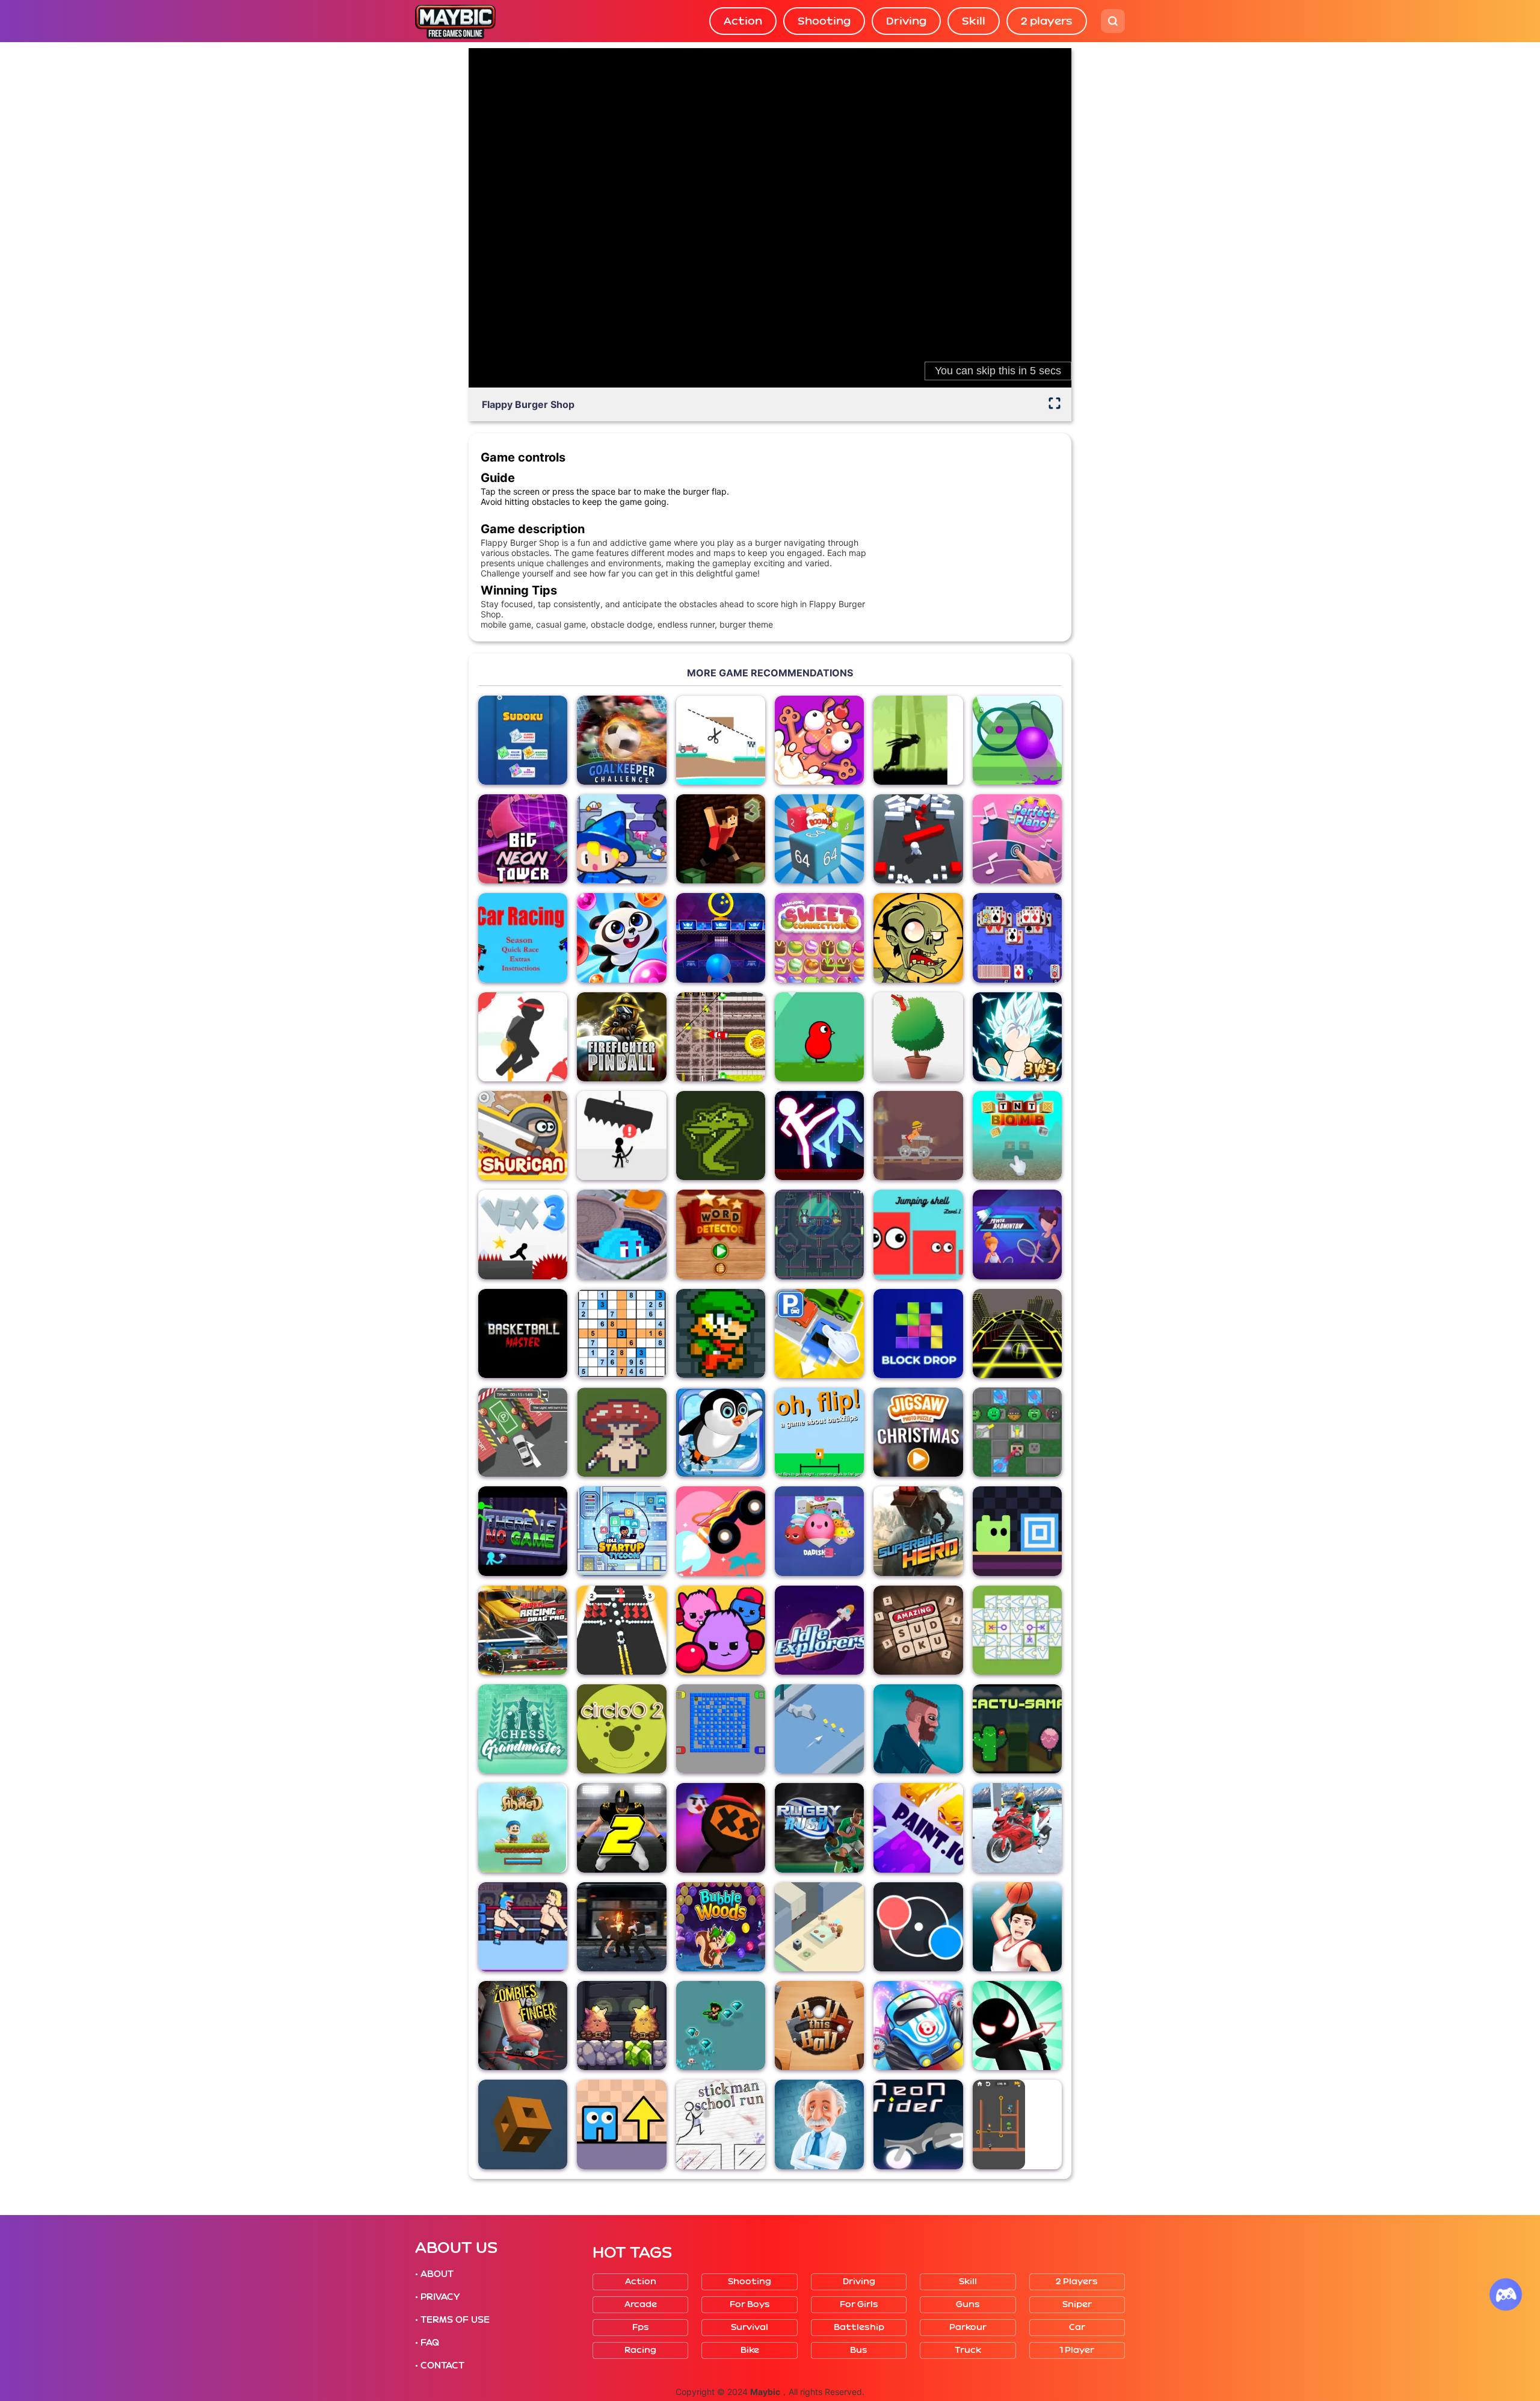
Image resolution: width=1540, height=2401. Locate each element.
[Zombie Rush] (721, 2026)
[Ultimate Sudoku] (621, 1333)
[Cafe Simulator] (819, 1927)
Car (1077, 2327)
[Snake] (721, 1136)
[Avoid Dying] (621, 1136)
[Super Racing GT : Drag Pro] (523, 1630)
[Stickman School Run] (721, 2124)
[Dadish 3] (819, 1531)
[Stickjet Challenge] (523, 1037)
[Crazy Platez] (721, 1037)
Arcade (641, 2304)
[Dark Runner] (918, 740)
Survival (750, 2327)
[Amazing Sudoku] (918, 1630)
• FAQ (427, 2343)
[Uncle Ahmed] (523, 1828)
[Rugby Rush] (819, 1828)
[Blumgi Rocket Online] (721, 1531)
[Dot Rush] (918, 1927)
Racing (640, 2350)
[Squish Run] (721, 1630)
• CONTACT (440, 2365)
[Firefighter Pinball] (621, 1037)
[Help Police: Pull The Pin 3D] (1017, 2124)
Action (743, 21)
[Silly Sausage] (819, 740)
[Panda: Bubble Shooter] (621, 938)
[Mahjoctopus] (1017, 938)
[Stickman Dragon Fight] (1017, 1037)
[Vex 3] (523, 1234)
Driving (906, 21)
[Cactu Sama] (1017, 1729)
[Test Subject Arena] (819, 1234)
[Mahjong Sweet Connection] (819, 938)
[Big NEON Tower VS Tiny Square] (523, 839)
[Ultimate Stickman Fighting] (819, 1136)
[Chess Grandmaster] (523, 1729)
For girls (859, 2304)
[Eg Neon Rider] (918, 2124)
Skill (974, 21)
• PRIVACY (437, 2297)
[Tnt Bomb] (1017, 1136)
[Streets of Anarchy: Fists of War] (621, 1927)
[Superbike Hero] (918, 1531)
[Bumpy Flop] (918, 839)
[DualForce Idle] (1017, 1432)
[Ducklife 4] (819, 1037)
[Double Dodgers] (621, 1234)
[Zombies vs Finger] (523, 2026)
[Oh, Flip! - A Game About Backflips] (819, 1432)
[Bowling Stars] (721, 938)
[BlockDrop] (918, 1333)
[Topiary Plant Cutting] (918, 1037)
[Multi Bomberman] (721, 1729)
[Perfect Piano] (1017, 839)
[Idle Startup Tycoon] (621, 1531)
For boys (750, 2304)
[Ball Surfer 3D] (1017, 1333)
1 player (1077, 2350)
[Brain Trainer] (819, 2124)
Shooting (824, 21)
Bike (750, 2350)
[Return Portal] (1017, 1531)
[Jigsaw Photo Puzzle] (918, 1432)
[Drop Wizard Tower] (621, 839)
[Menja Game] (523, 2124)
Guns (968, 2304)
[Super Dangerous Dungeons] (721, 1333)
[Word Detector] (721, 1234)
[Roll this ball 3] (819, 2026)
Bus (859, 2350)
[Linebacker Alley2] (621, 1828)
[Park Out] (819, 1333)
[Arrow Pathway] (621, 2124)
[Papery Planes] (819, 1729)
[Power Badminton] (1017, 1234)
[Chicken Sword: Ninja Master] (721, 1828)
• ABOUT (434, 2274)
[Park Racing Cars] (523, 1432)
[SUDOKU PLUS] (523, 740)
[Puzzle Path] (721, 740)
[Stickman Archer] (1017, 2026)
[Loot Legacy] (621, 1432)
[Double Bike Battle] (1017, 1828)
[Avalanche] (721, 1432)
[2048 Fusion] (819, 839)
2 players (1047, 21)
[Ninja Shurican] (523, 1136)
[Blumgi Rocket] (918, 2026)
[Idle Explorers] (819, 1630)
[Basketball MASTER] (523, 1333)
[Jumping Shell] (918, 1234)
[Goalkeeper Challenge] (621, 740)
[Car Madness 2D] (523, 938)
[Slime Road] (1017, 740)
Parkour (968, 2327)
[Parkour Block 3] (721, 839)
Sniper (1077, 2304)
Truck (968, 2350)
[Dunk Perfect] (1017, 1927)
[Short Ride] (918, 1729)
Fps (641, 2327)
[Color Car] (621, 1630)
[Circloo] (621, 1729)
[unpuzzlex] (1017, 1630)
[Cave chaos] (621, 2026)
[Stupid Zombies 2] (918, 938)
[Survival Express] (918, 1136)
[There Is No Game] (523, 1531)
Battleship (859, 2327)
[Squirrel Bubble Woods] (721, 1927)
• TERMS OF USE (452, 2320)
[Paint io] (918, 1828)
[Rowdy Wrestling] (523, 1927)
